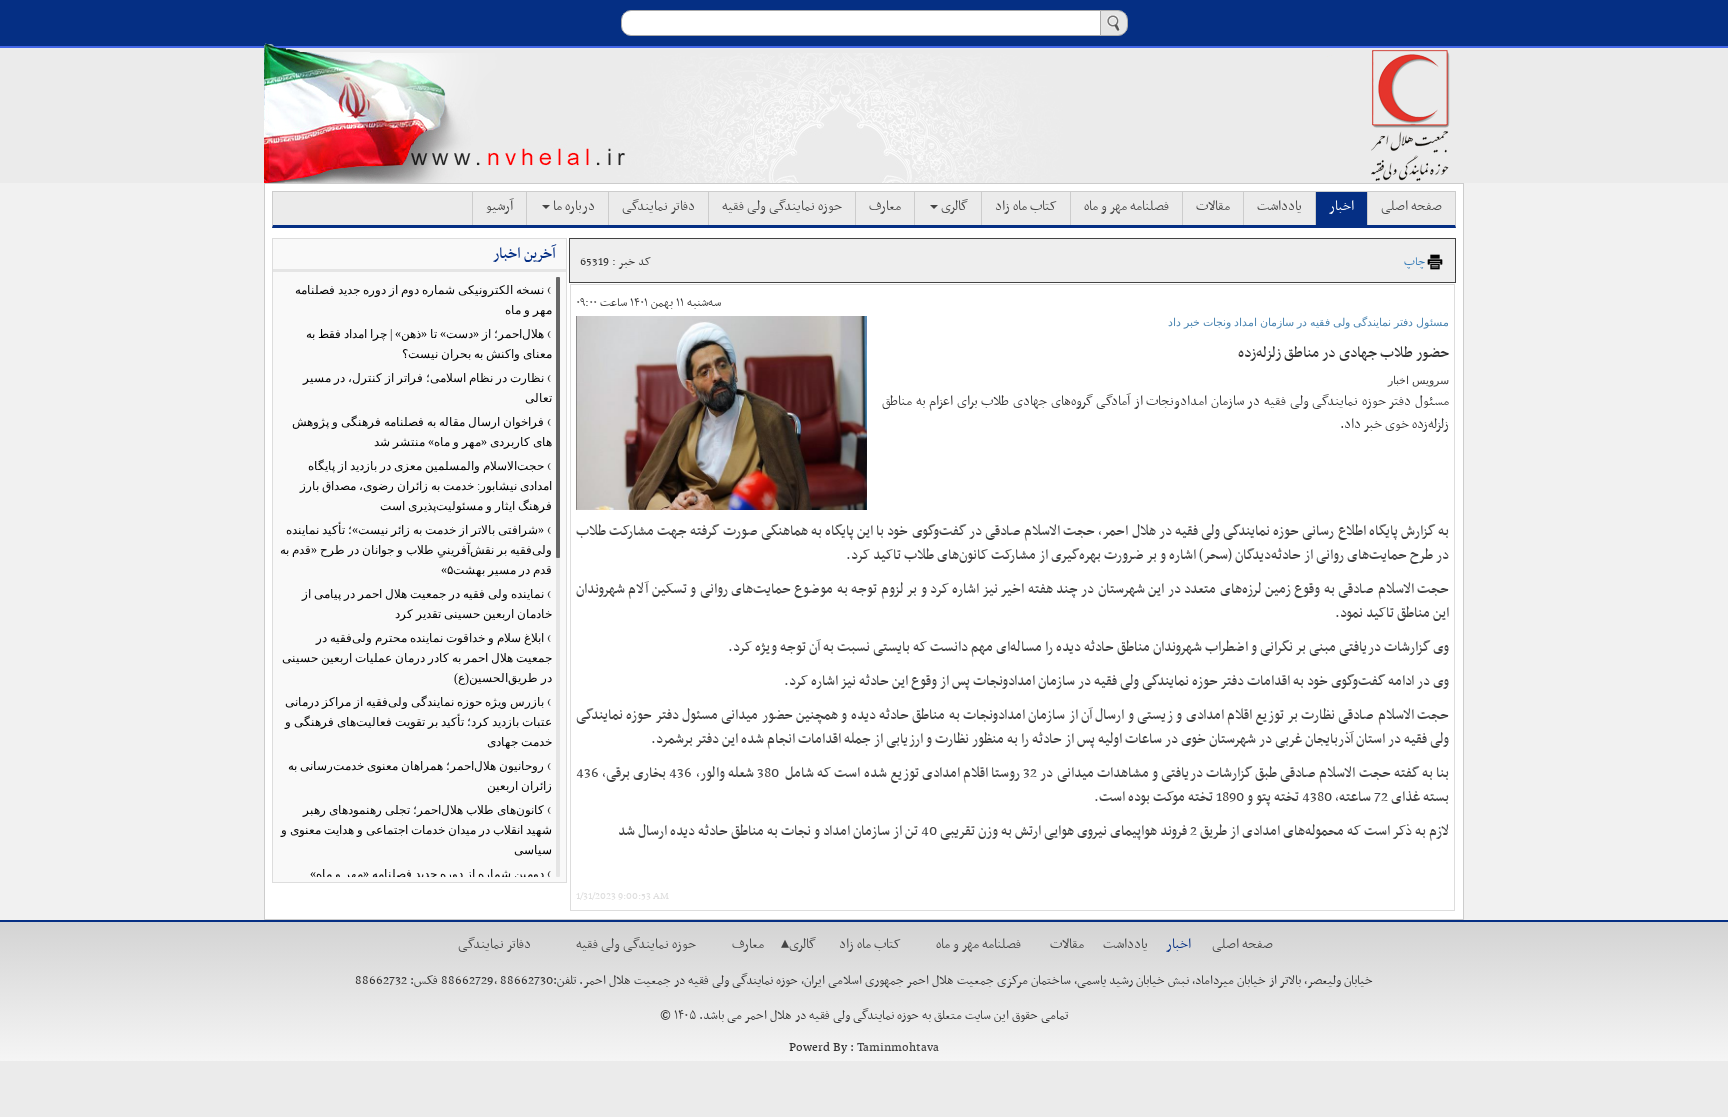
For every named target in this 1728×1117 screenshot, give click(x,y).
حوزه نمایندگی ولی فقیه (782, 207)
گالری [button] (953, 207)
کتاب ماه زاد (1026, 207)
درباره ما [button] (572, 207)
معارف (885, 207)
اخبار (1341, 207)
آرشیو (499, 207)
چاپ (1414, 262)
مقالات (1213, 207)
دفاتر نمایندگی (658, 207)
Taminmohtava (898, 1048)
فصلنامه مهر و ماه (1126, 207)
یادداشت (1279, 207)
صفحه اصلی (1411, 207)
